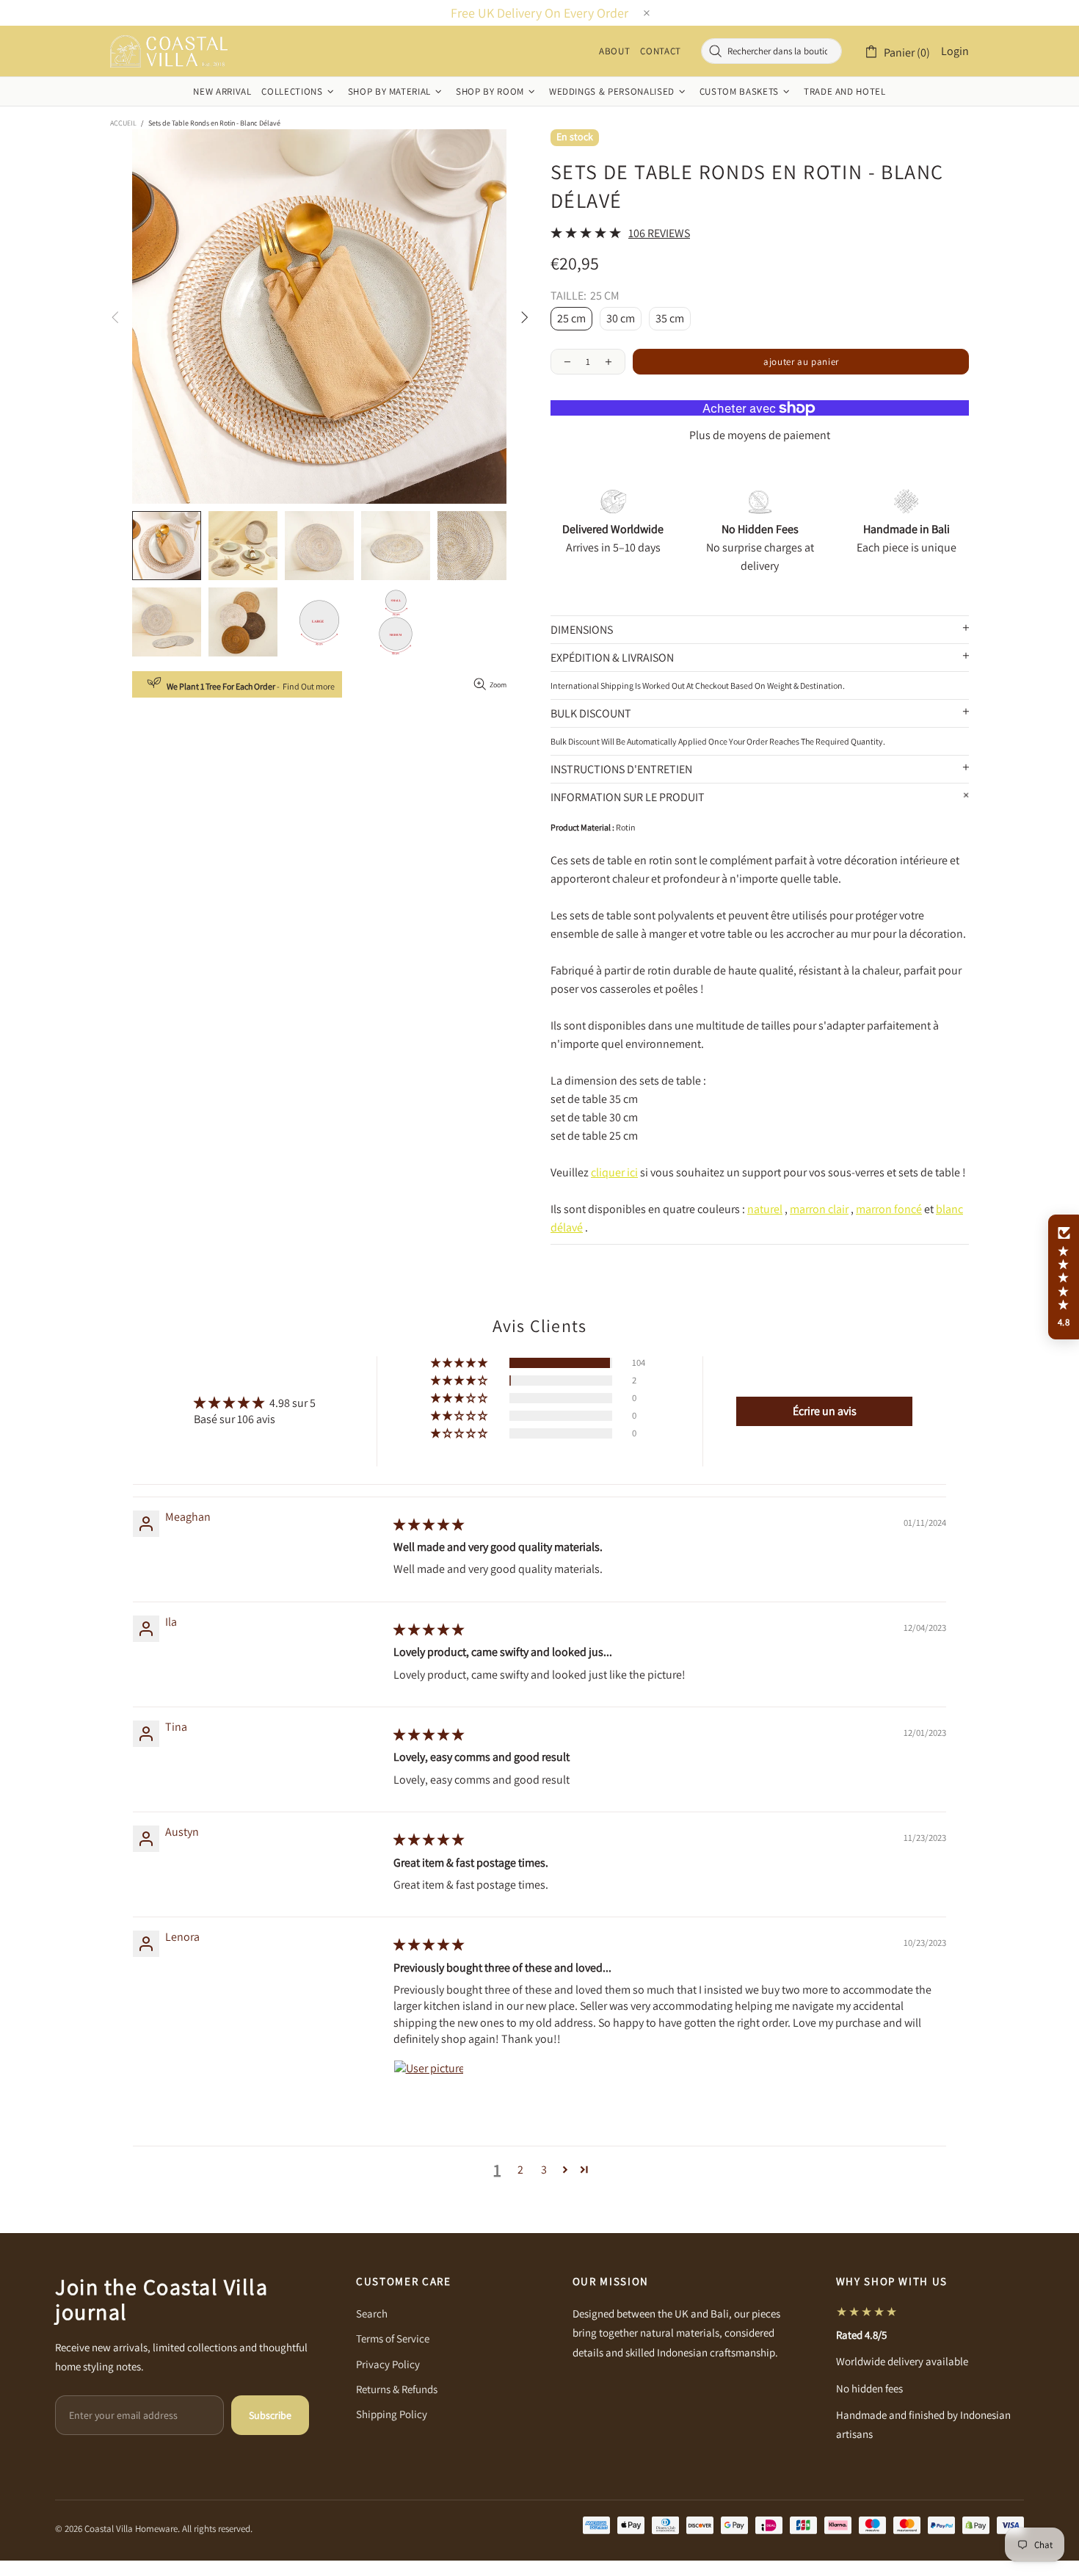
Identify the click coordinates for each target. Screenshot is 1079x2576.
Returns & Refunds (397, 2389)
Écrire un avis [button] (825, 1411)
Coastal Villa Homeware (169, 51)
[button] (460, 1363)
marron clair (819, 1209)
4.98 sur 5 (293, 1403)
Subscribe (270, 2415)
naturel (765, 1209)
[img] (429, 1525)
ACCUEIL (123, 123)
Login (955, 51)
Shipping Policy (392, 2414)
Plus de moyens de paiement (760, 435)
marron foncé (889, 1209)
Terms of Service (393, 2338)
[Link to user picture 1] (429, 2095)
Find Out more (309, 686)
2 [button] (520, 2170)
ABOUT (614, 51)
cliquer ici (614, 1172)
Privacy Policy (388, 2364)
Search (372, 2313)
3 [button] (544, 2170)
